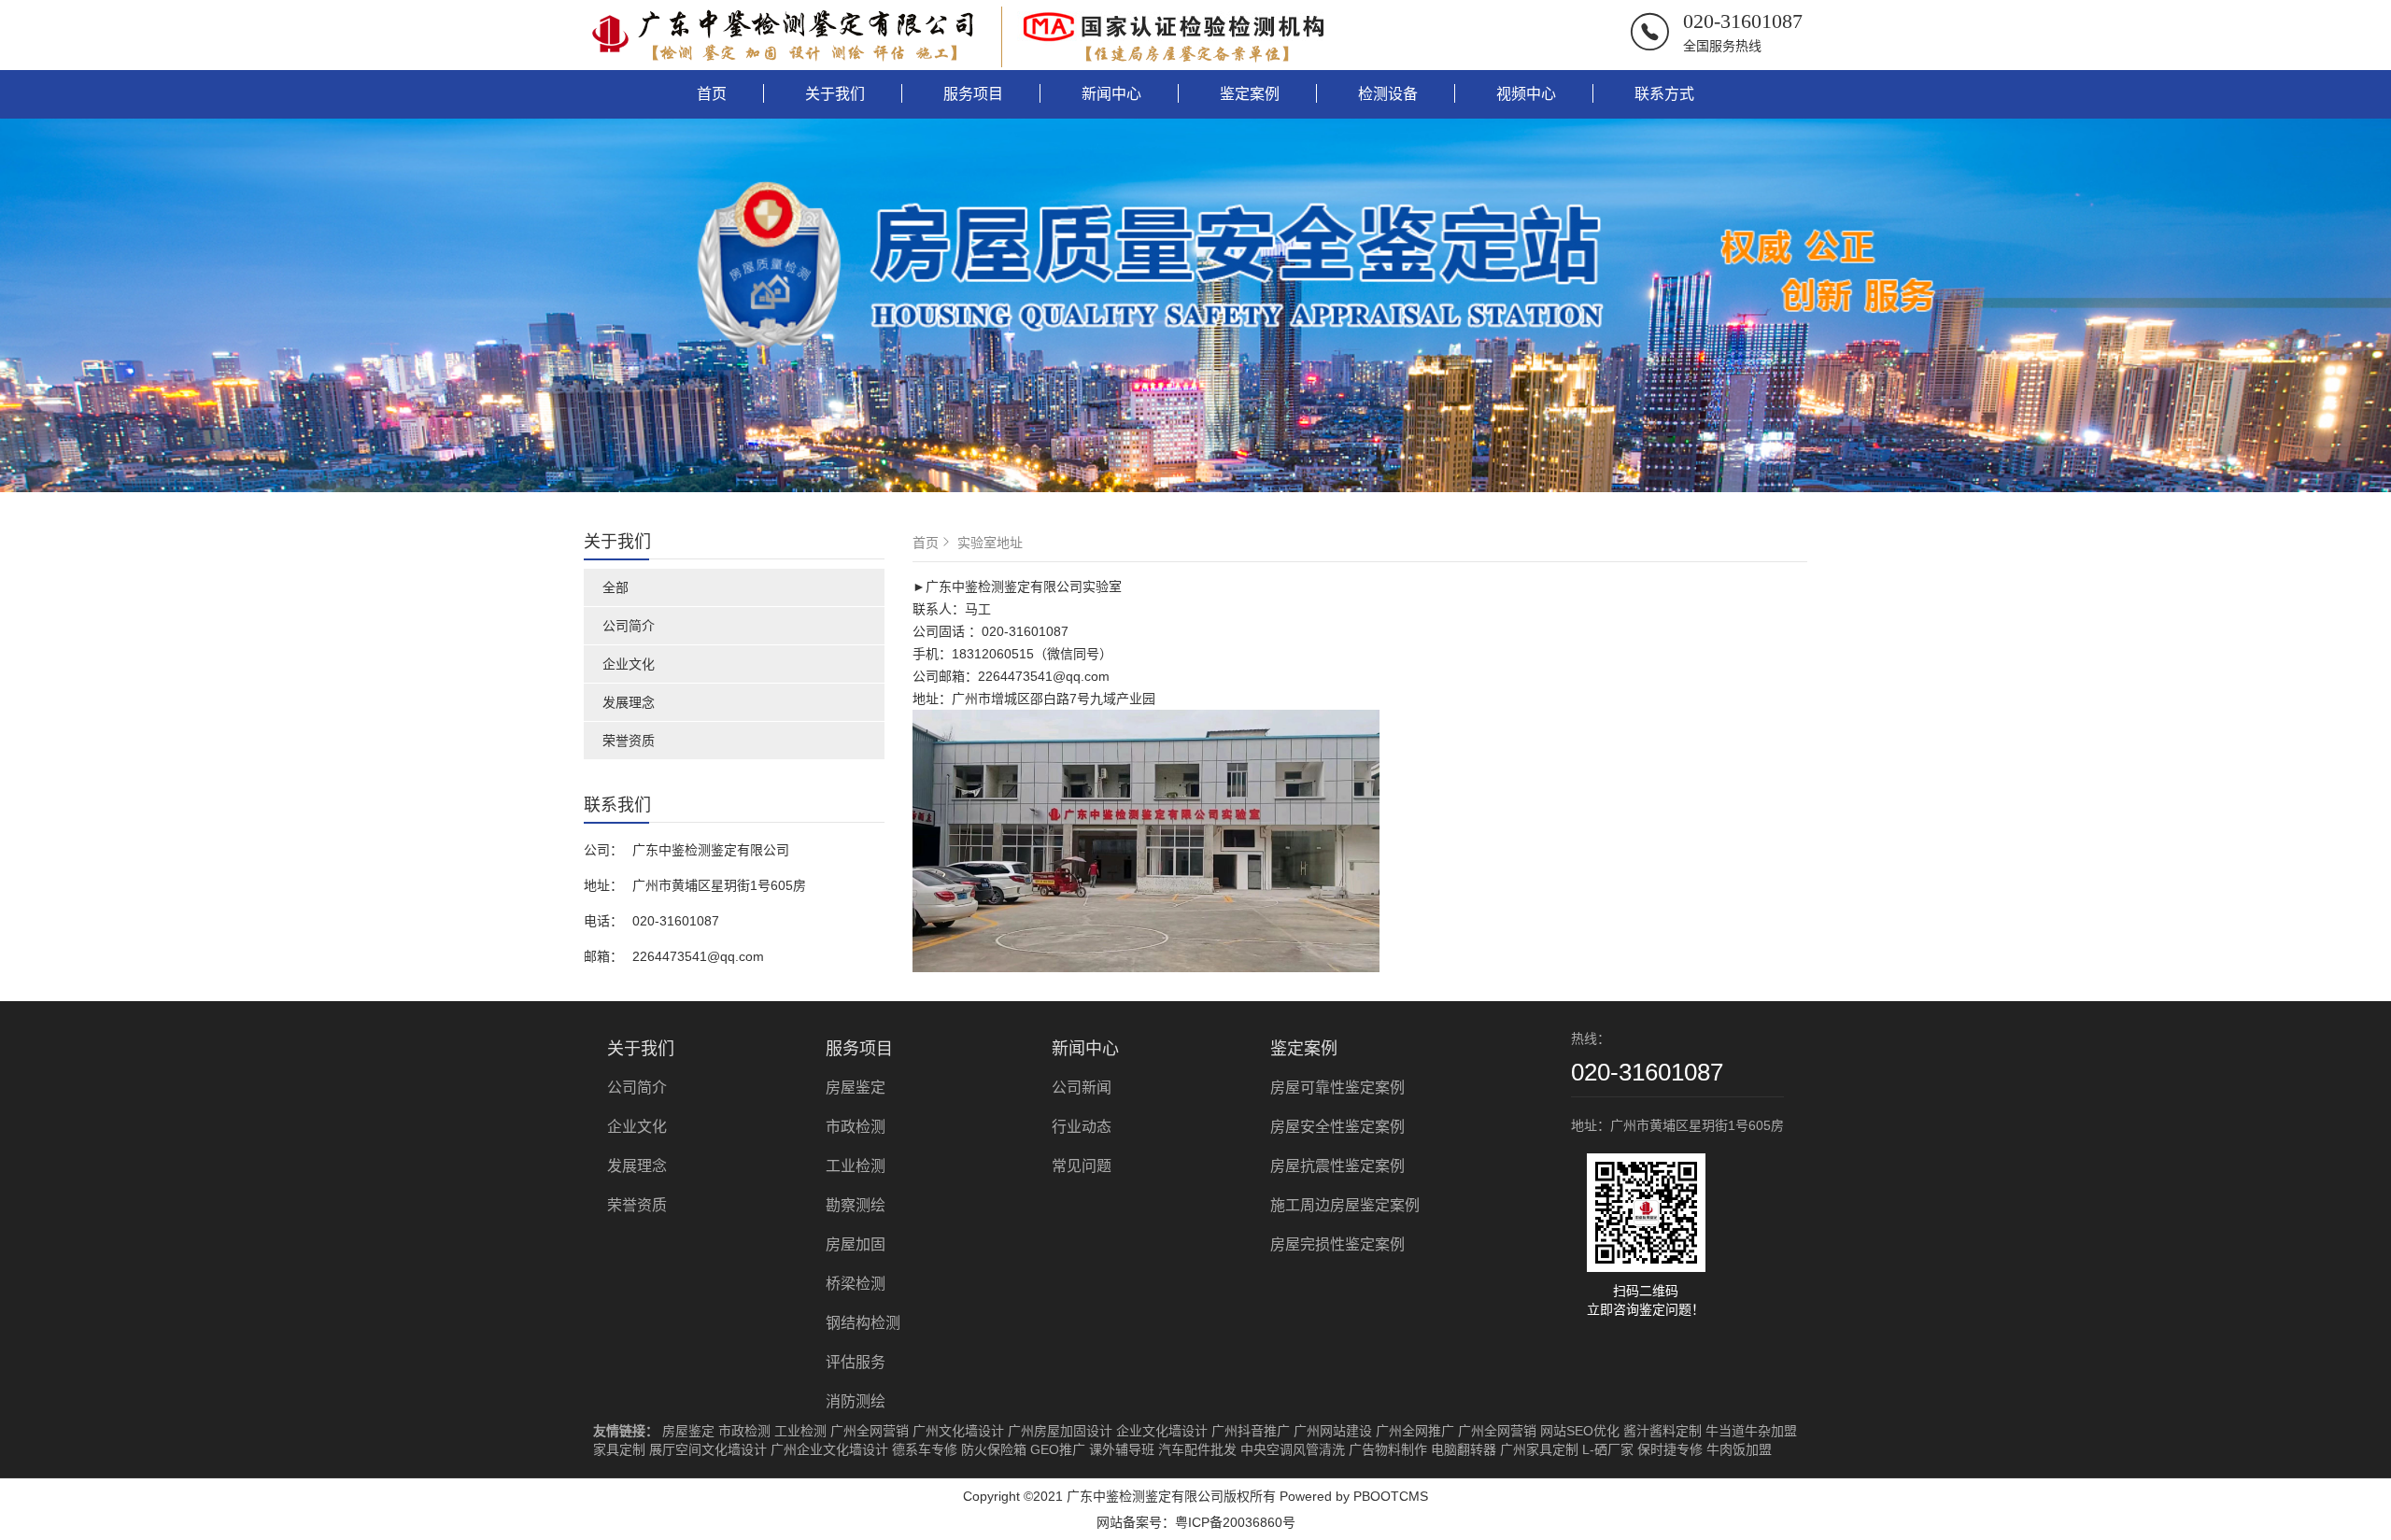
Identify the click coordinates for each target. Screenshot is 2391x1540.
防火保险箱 (994, 1449)
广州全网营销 (870, 1431)
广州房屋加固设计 (1060, 1431)
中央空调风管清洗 (1293, 1449)
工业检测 (856, 1166)
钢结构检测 (863, 1323)
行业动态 (1082, 1127)
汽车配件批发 (1197, 1449)
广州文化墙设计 (958, 1431)
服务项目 (973, 94)
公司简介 (629, 626)
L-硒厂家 (1608, 1449)
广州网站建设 (1333, 1431)
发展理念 (629, 702)
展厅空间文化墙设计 (708, 1449)
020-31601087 (1743, 21)
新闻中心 (1111, 94)
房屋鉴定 (856, 1088)
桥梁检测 (856, 1284)
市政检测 (856, 1127)
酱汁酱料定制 (1662, 1431)
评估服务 (856, 1362)
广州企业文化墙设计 (829, 1449)
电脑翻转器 (1464, 1449)
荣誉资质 (629, 741)
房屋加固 (856, 1244)
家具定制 (619, 1449)
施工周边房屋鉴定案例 (1345, 1205)
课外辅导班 (1122, 1449)
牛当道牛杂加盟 (1751, 1431)
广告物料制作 (1388, 1449)
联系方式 (1664, 94)
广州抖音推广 (1251, 1431)
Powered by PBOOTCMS (1354, 1496)
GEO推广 (1058, 1449)
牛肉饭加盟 (1739, 1449)
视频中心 (1526, 94)
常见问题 (1082, 1166)
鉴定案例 (1250, 94)
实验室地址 (990, 543)
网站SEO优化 (1580, 1431)
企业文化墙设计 (1162, 1431)
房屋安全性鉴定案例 (1337, 1127)
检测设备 (1388, 94)
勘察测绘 (856, 1205)
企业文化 (629, 664)
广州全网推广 (1415, 1431)
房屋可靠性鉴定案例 (1337, 1088)
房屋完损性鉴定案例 (1337, 1244)
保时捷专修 (1670, 1449)
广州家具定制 (1539, 1449)
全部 (615, 587)
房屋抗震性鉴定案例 (1337, 1166)
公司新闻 (1082, 1088)
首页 (712, 94)
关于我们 (835, 94)
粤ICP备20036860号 (1235, 1522)
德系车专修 (925, 1449)
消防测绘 (856, 1401)
